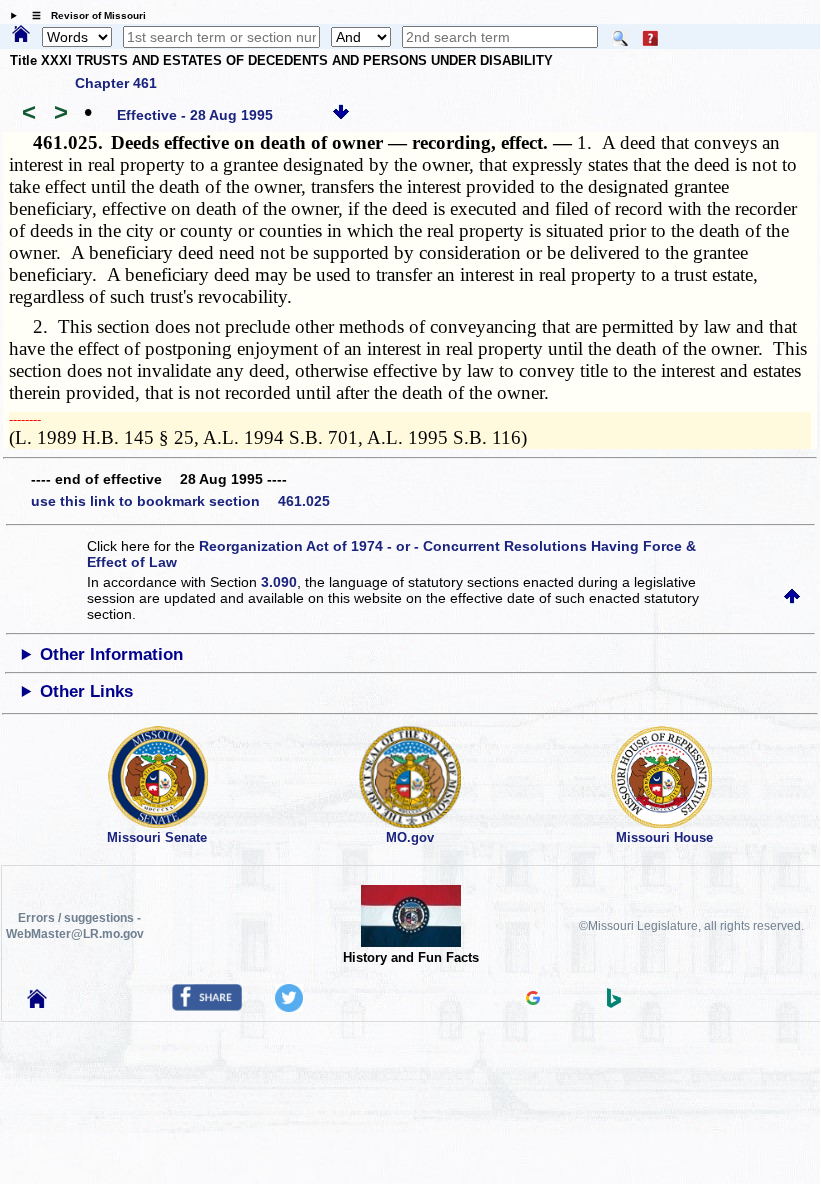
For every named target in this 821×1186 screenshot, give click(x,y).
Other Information (111, 654)
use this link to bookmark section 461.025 (180, 501)
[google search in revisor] (533, 1000)
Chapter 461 (116, 83)
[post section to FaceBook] (207, 1006)
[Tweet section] (289, 1007)
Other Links (86, 691)
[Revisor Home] (37, 1003)
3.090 (279, 582)
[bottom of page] (341, 115)
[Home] (21, 35)
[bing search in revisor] (614, 1003)
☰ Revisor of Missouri (84, 15)
